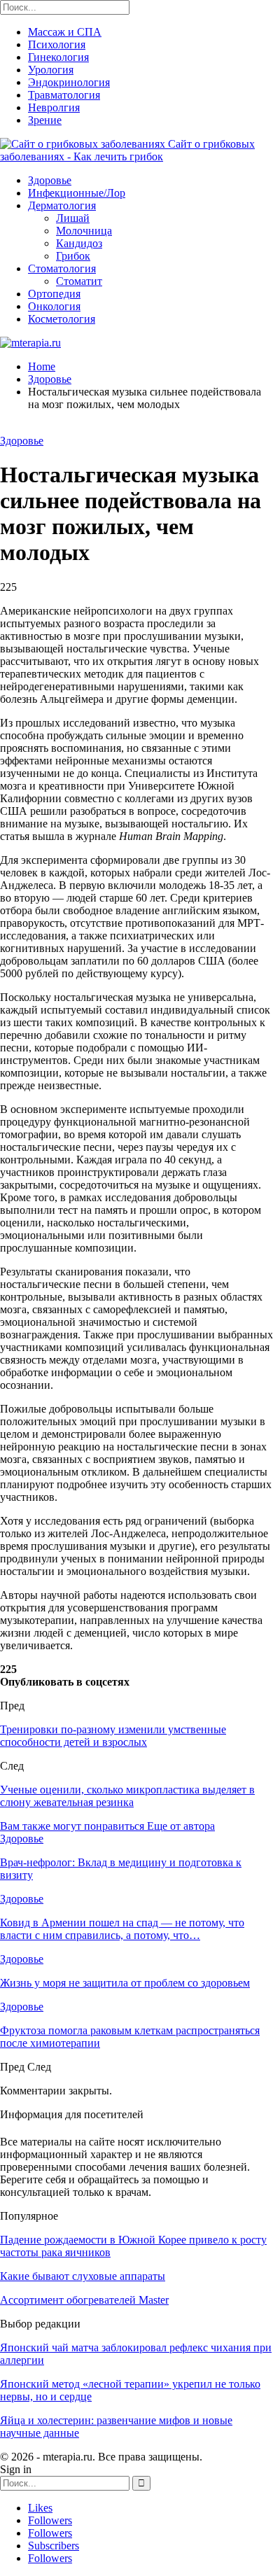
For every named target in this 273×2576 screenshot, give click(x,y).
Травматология (64, 95)
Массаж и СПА (65, 32)
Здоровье (50, 180)
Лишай (73, 218)
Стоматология (62, 268)
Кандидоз (79, 243)
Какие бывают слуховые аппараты (83, 2276)
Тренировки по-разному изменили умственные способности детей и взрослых (113, 1736)
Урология (51, 70)
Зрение (45, 120)
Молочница (84, 231)
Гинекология (58, 57)
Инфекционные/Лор (77, 193)
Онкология (54, 306)
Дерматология (62, 205)
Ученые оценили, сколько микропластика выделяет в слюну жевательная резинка (127, 1796)
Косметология (62, 319)
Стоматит (79, 281)
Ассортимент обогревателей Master (84, 2300)
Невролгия (54, 107)
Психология (57, 44)
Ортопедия (54, 294)
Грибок (73, 256)
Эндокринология (69, 82)
